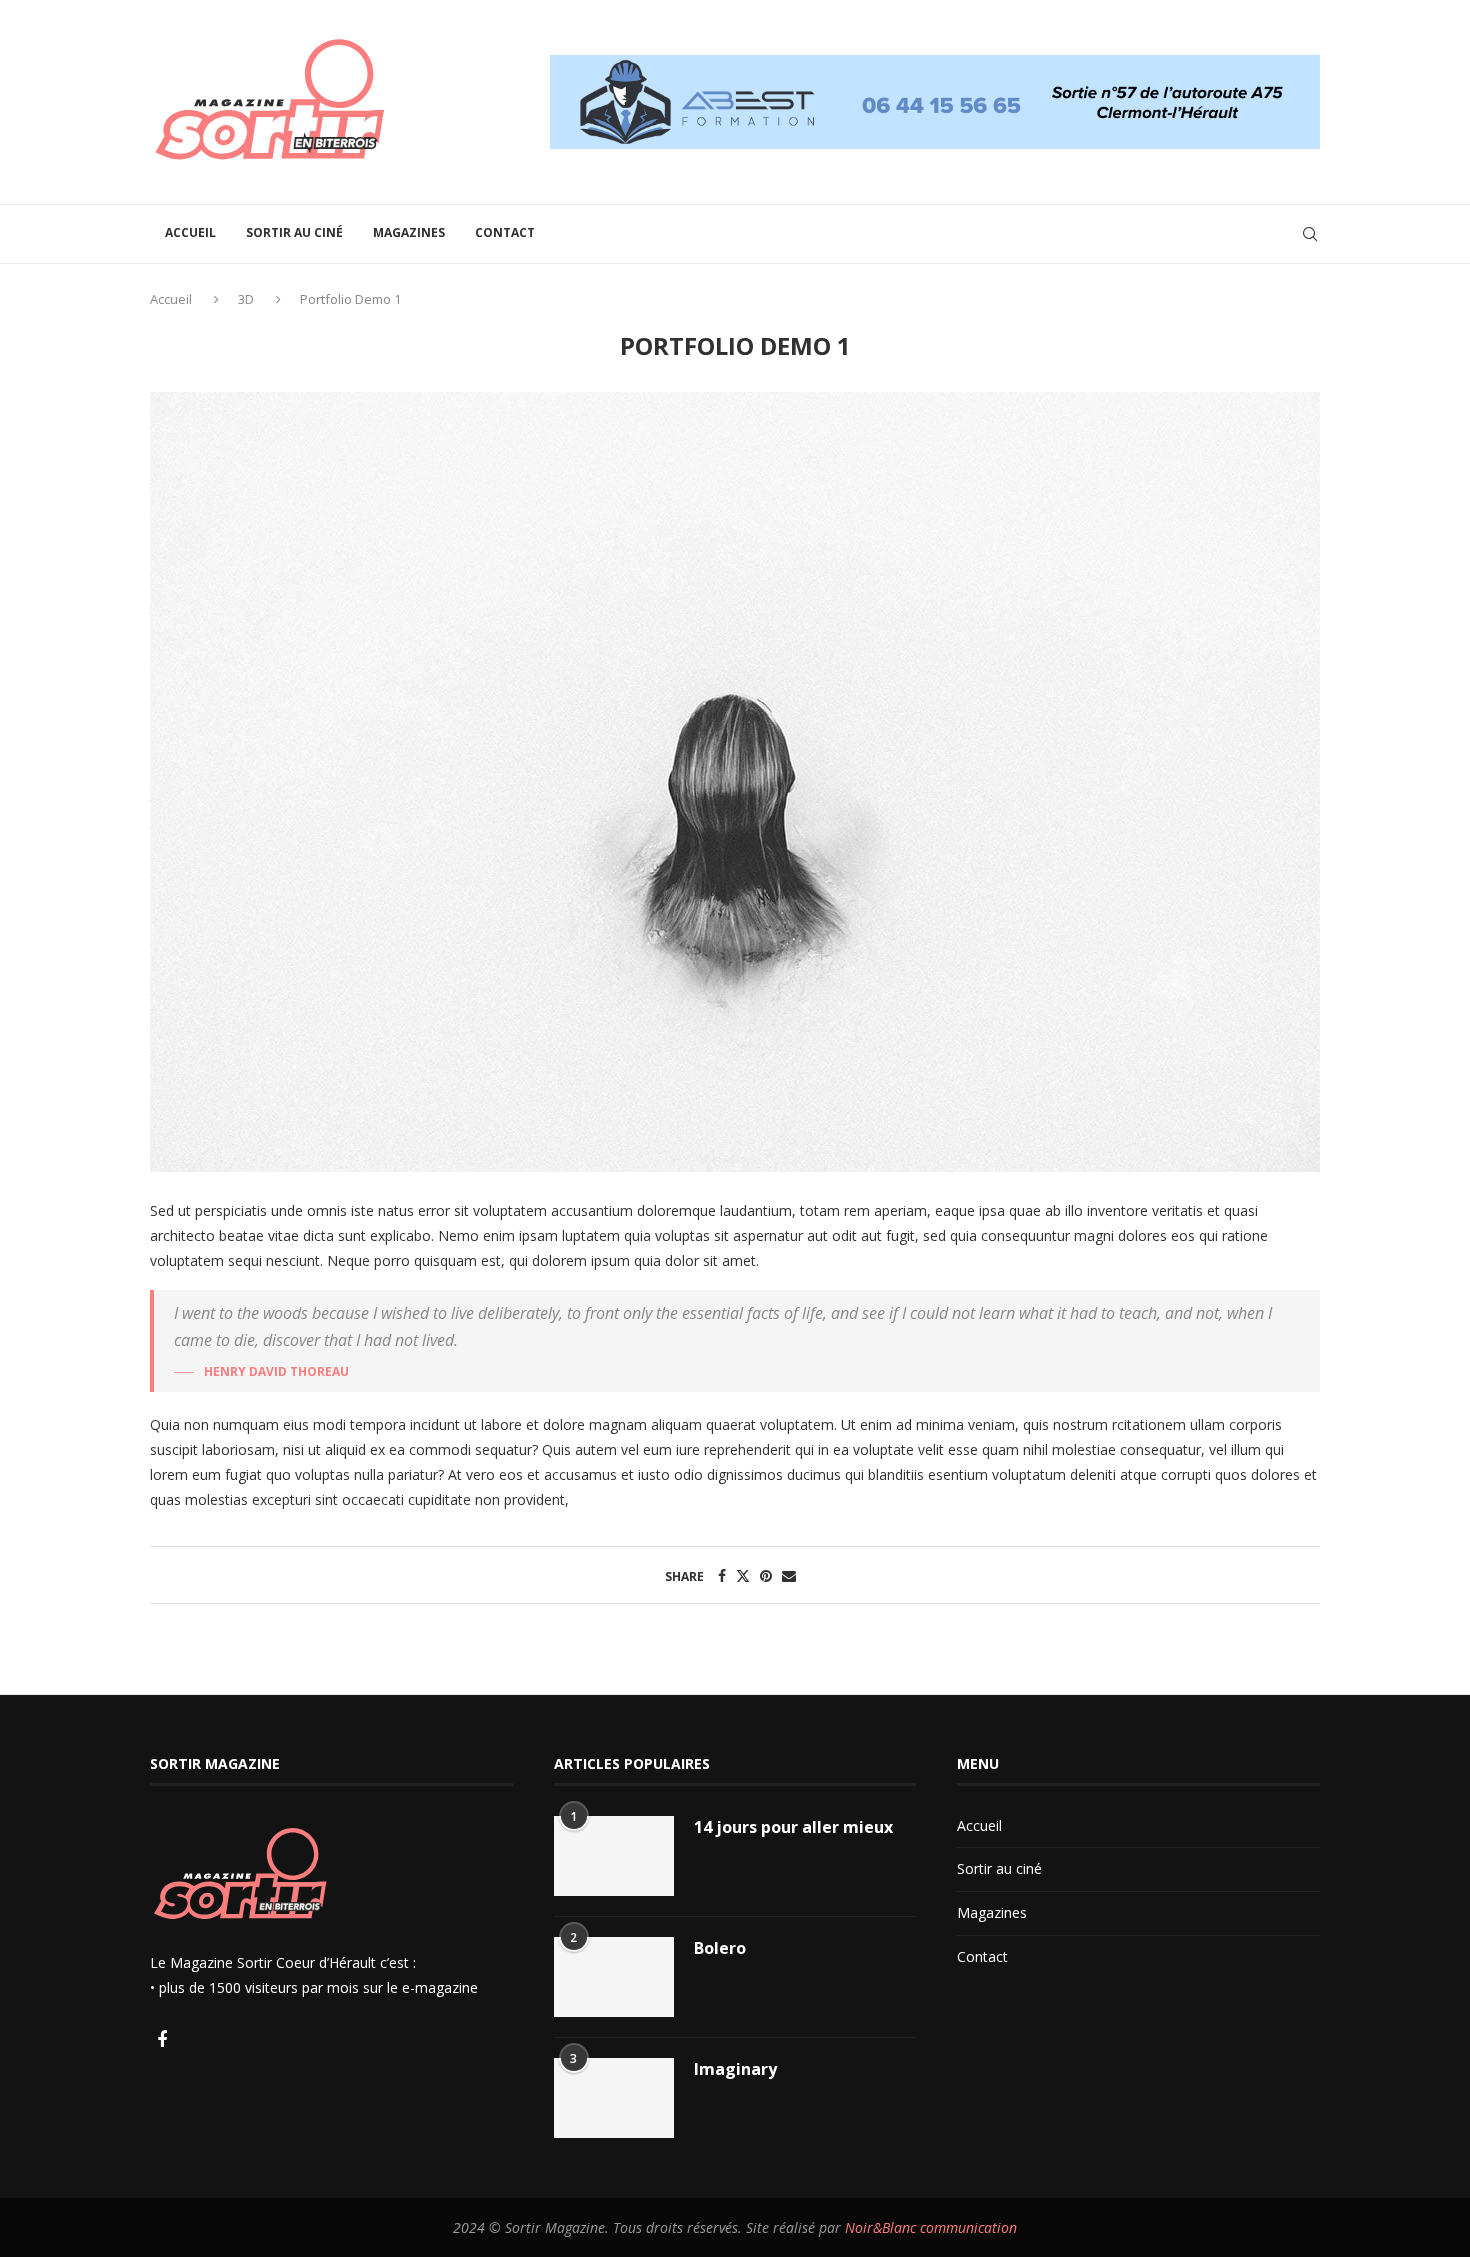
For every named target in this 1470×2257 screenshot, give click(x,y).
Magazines (409, 232)
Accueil (190, 232)
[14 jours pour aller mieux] (614, 1856)
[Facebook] (162, 2040)
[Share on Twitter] (743, 1575)
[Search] (1310, 234)
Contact (505, 232)
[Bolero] (614, 1977)
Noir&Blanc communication (931, 2227)
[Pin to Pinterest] (766, 1575)
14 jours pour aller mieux (793, 1827)
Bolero (720, 1948)
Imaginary (735, 2069)
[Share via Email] (789, 1575)
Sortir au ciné (294, 232)
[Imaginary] (614, 2098)
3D (246, 299)
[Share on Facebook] (722, 1575)
